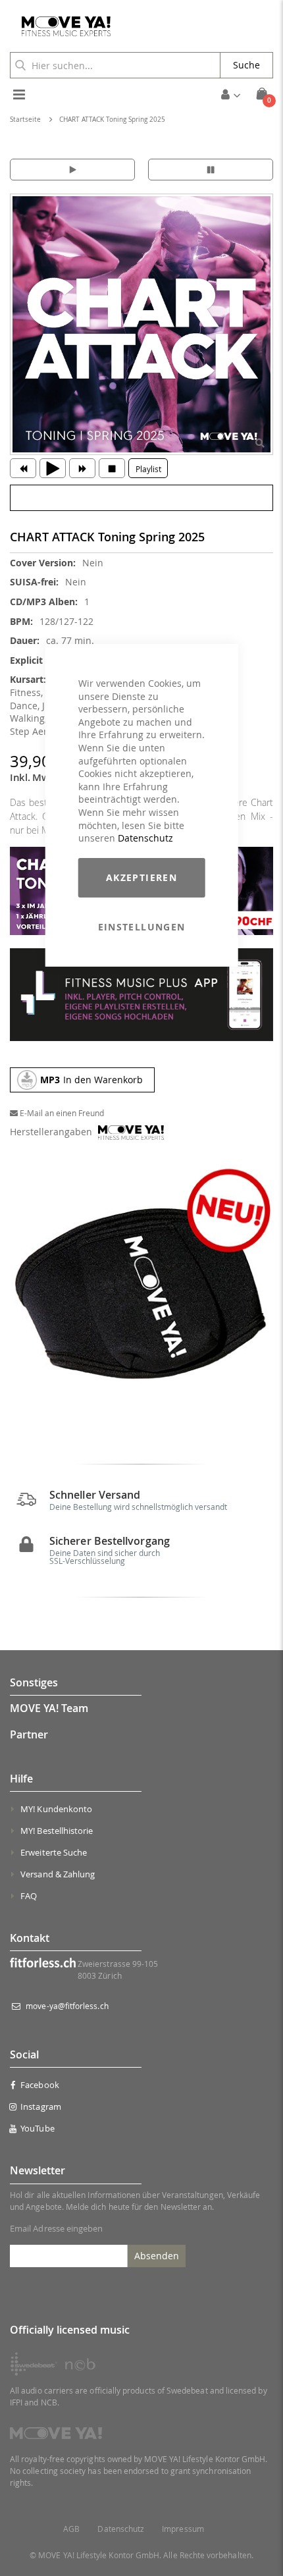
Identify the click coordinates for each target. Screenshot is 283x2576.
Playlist (148, 469)
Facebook (40, 2085)
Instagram (41, 2106)
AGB (71, 2529)
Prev (23, 1293)
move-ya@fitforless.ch (67, 2006)
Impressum (183, 2529)
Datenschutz (145, 838)
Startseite (25, 120)
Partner (29, 1734)
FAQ (29, 1896)
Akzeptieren (141, 877)
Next (260, 1293)
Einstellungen (142, 927)
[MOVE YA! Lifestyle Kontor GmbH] (61, 26)
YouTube (37, 2128)
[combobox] (115, 65)
